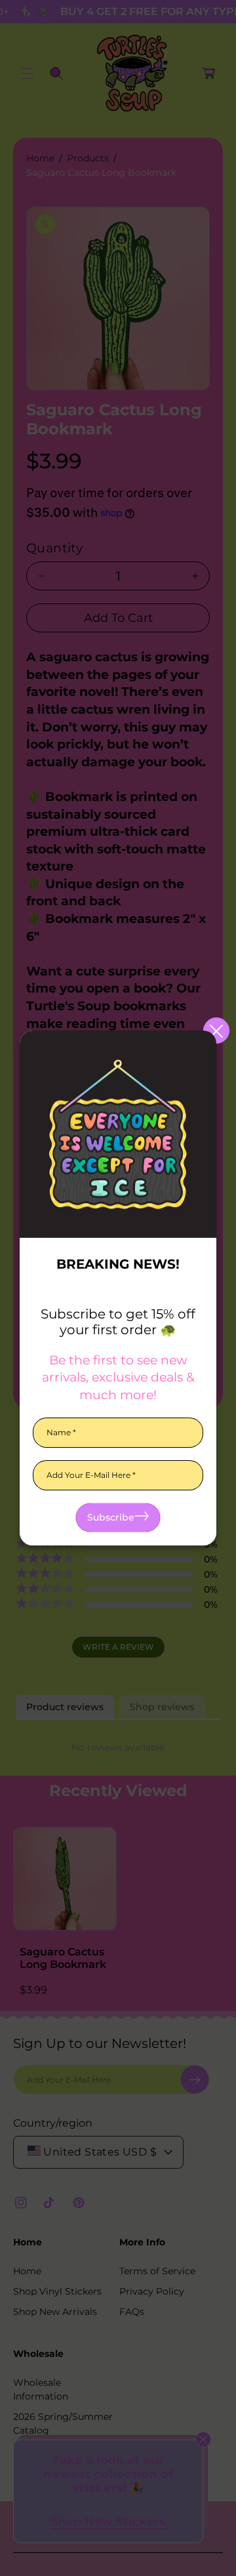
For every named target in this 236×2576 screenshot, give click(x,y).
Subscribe (111, 1517)
